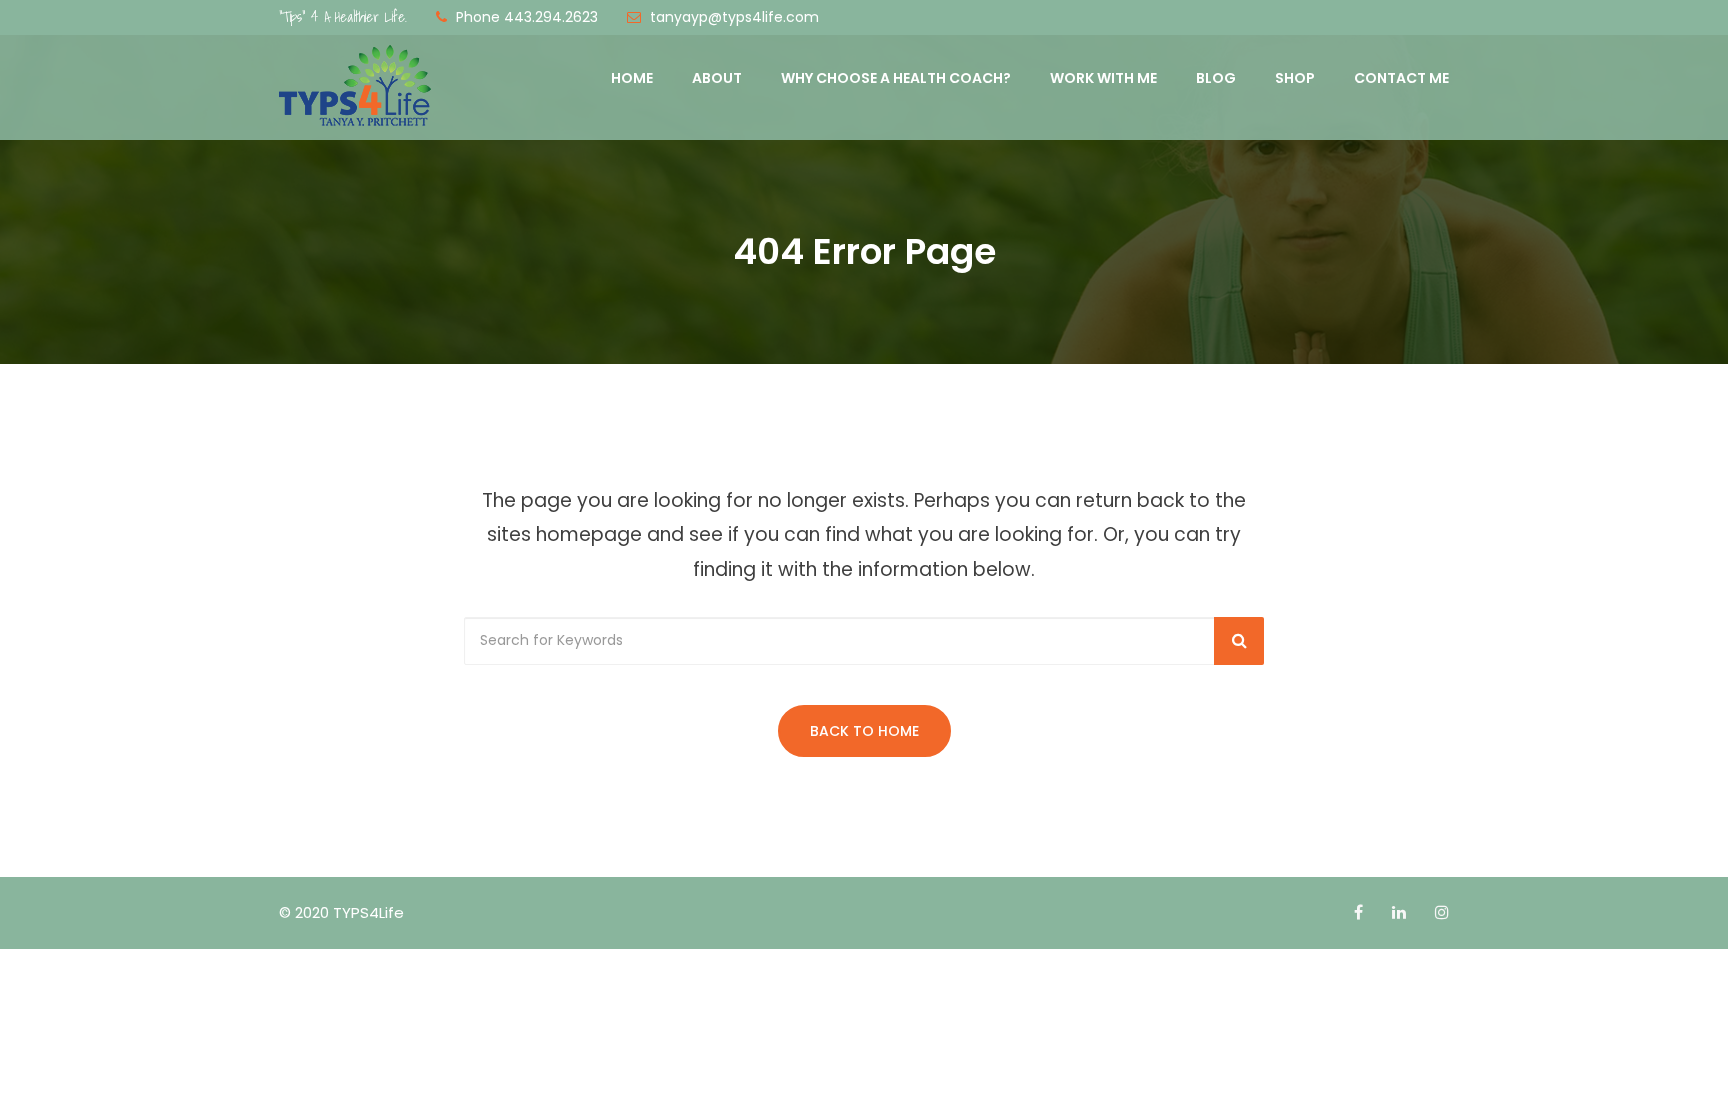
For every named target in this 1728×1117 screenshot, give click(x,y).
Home (632, 78)
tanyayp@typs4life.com (734, 17)
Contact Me (1401, 78)
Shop (1295, 78)
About (717, 78)
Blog (1216, 78)
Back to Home (864, 731)
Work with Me (1103, 78)
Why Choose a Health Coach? (896, 78)
